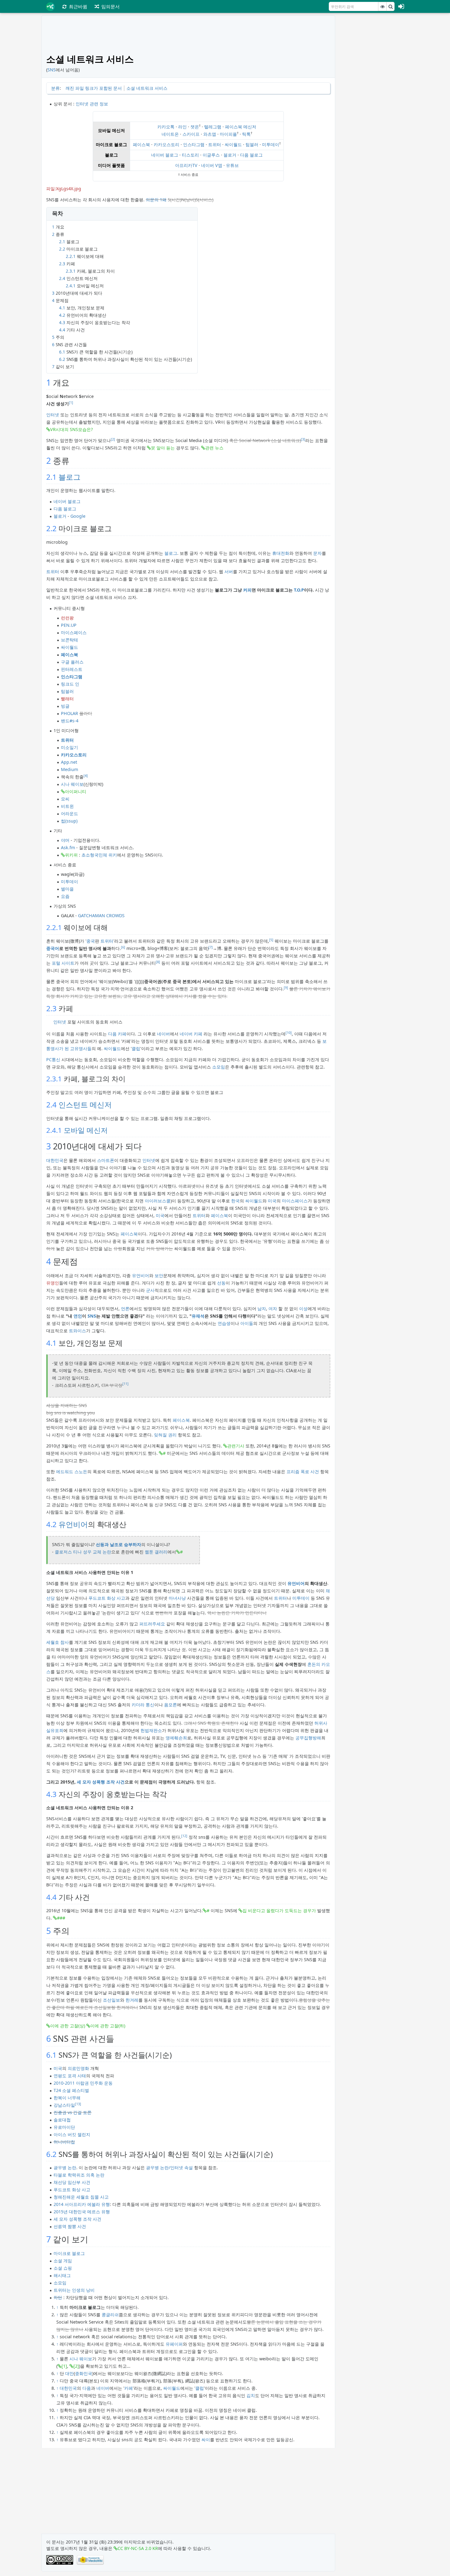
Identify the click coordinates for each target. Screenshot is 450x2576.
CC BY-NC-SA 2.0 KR (138, 2548)
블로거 (230, 155)
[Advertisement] (374, 107)
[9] (286, 988)
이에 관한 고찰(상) (68, 2026)
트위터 (215, 144)
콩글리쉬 (110, 2315)
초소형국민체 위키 (99, 855)
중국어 (53, 948)
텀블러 (252, 144)
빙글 (65, 706)
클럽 (136, 1048)
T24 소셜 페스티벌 (71, 2090)
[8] (158, 962)
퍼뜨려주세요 (152, 1624)
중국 (91, 941)
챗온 (195, 127)
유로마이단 (64, 2127)
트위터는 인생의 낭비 (74, 2290)
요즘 (65, 896)
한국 (235, 1201)
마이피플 (228, 134)
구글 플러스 (72, 662)
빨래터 (67, 699)
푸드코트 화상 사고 (107, 1598)
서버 (229, 571)
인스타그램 (194, 144)
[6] (123, 947)
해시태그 (62, 2275)
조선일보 (111, 2000)
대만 (69, 2373)
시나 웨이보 (72, 784)
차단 (58, 2297)
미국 (272, 1201)
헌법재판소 (151, 1730)
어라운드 (69, 813)
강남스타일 (64, 2105)
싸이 (206, 2440)
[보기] (382, 6)
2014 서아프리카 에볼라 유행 (82, 2204)
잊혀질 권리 (165, 1435)
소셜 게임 (63, 2261)
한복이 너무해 (67, 2098)
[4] (86, 776)
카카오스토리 (167, 144)
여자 (273, 1309)
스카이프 (191, 134)
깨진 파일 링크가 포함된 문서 (94, 88)
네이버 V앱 (212, 165)
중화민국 (84, 2373)
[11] (126, 1384)
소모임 (219, 1067)
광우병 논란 (65, 2167)
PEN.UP (69, 625)
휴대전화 (281, 553)
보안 (159, 1275)
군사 (150, 1290)
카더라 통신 (143, 1705)
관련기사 (236, 1446)
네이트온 (170, 134)
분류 (55, 88)
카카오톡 (166, 127)
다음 (87, 2388)
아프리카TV (186, 165)
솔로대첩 (62, 2120)
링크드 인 (70, 684)
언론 (125, 1309)
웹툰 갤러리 (156, 1552)
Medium (69, 769)
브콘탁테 (69, 640)
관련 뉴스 (214, 448)
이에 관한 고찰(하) (108, 2026)
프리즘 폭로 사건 (303, 1471)
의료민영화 (78, 2068)
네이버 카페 (191, 1034)
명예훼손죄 (176, 1738)
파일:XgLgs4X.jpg (64, 189)
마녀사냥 (177, 1598)
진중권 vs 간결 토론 (73, 2112)
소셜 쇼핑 (63, 2268)
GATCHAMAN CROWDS (101, 915)
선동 (221, 1283)
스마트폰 (106, 1160)
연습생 (224, 1323)
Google (78, 516)
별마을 (67, 889)
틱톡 (246, 134)
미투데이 (271, 144)
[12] (184, 1836)
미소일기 (69, 747)
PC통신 (53, 1059)
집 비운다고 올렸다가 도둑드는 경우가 (279, 1910)
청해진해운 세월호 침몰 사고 (81, 2197)
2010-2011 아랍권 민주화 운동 (83, 2083)
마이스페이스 (74, 632)
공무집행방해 (308, 1738)
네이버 (163, 1034)
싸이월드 (233, 144)
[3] (303, 439)
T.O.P (299, 590)
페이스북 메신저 (241, 127)
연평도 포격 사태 (70, 2076)
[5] (271, 940)
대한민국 (55, 1160)
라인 (182, 127)
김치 (251, 2395)
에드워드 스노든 (72, 1471)
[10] (289, 1033)
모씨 (65, 799)
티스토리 (190, 155)
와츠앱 (210, 134)
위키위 (71, 855)
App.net (69, 762)
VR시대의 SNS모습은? (71, 429)
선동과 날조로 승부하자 (118, 1544)
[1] (71, 403)
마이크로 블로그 (69, 2253)
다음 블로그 (251, 155)
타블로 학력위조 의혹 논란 (79, 2175)
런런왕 (67, 618)
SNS (52, 70)
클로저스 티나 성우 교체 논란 (83, 1552)
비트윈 (67, 806)
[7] (211, 947)
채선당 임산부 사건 (72, 2182)
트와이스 (77, 1331)
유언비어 (141, 1275)
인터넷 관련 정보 (92, 104)
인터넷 (53, 415)
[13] (78, 2104)
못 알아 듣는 (163, 448)
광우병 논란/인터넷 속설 (169, 2167)
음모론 (171, 1705)
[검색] (391, 6)
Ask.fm (68, 847)
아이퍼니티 (76, 791)
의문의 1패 (156, 200)
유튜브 (232, 165)
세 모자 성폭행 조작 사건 (101, 1782)
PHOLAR (69, 713)
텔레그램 (213, 127)
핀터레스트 (72, 669)
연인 (78, 1316)
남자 (262, 1309)
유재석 (198, 1316)
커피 (247, 590)
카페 (129, 2388)
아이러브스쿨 (158, 1201)
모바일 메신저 (86, 1130)
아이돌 (247, 1323)
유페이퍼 (174, 2344)
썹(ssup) (69, 821)
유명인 (53, 1283)
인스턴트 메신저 (85, 1105)
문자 (317, 553)
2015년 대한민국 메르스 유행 (82, 2212)
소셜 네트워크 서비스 (147, 88)
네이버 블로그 (165, 155)
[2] (113, 439)
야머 (65, 840)
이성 (303, 1309)
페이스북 (141, 144)
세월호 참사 (58, 1642)
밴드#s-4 (70, 721)
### (61, 1918)
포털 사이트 (63, 963)
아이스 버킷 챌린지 (72, 2134)
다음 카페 (117, 1034)
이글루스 (211, 155)
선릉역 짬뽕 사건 (70, 2226)
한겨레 (132, 2000)
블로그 (69, 477)
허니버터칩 (64, 2142)
